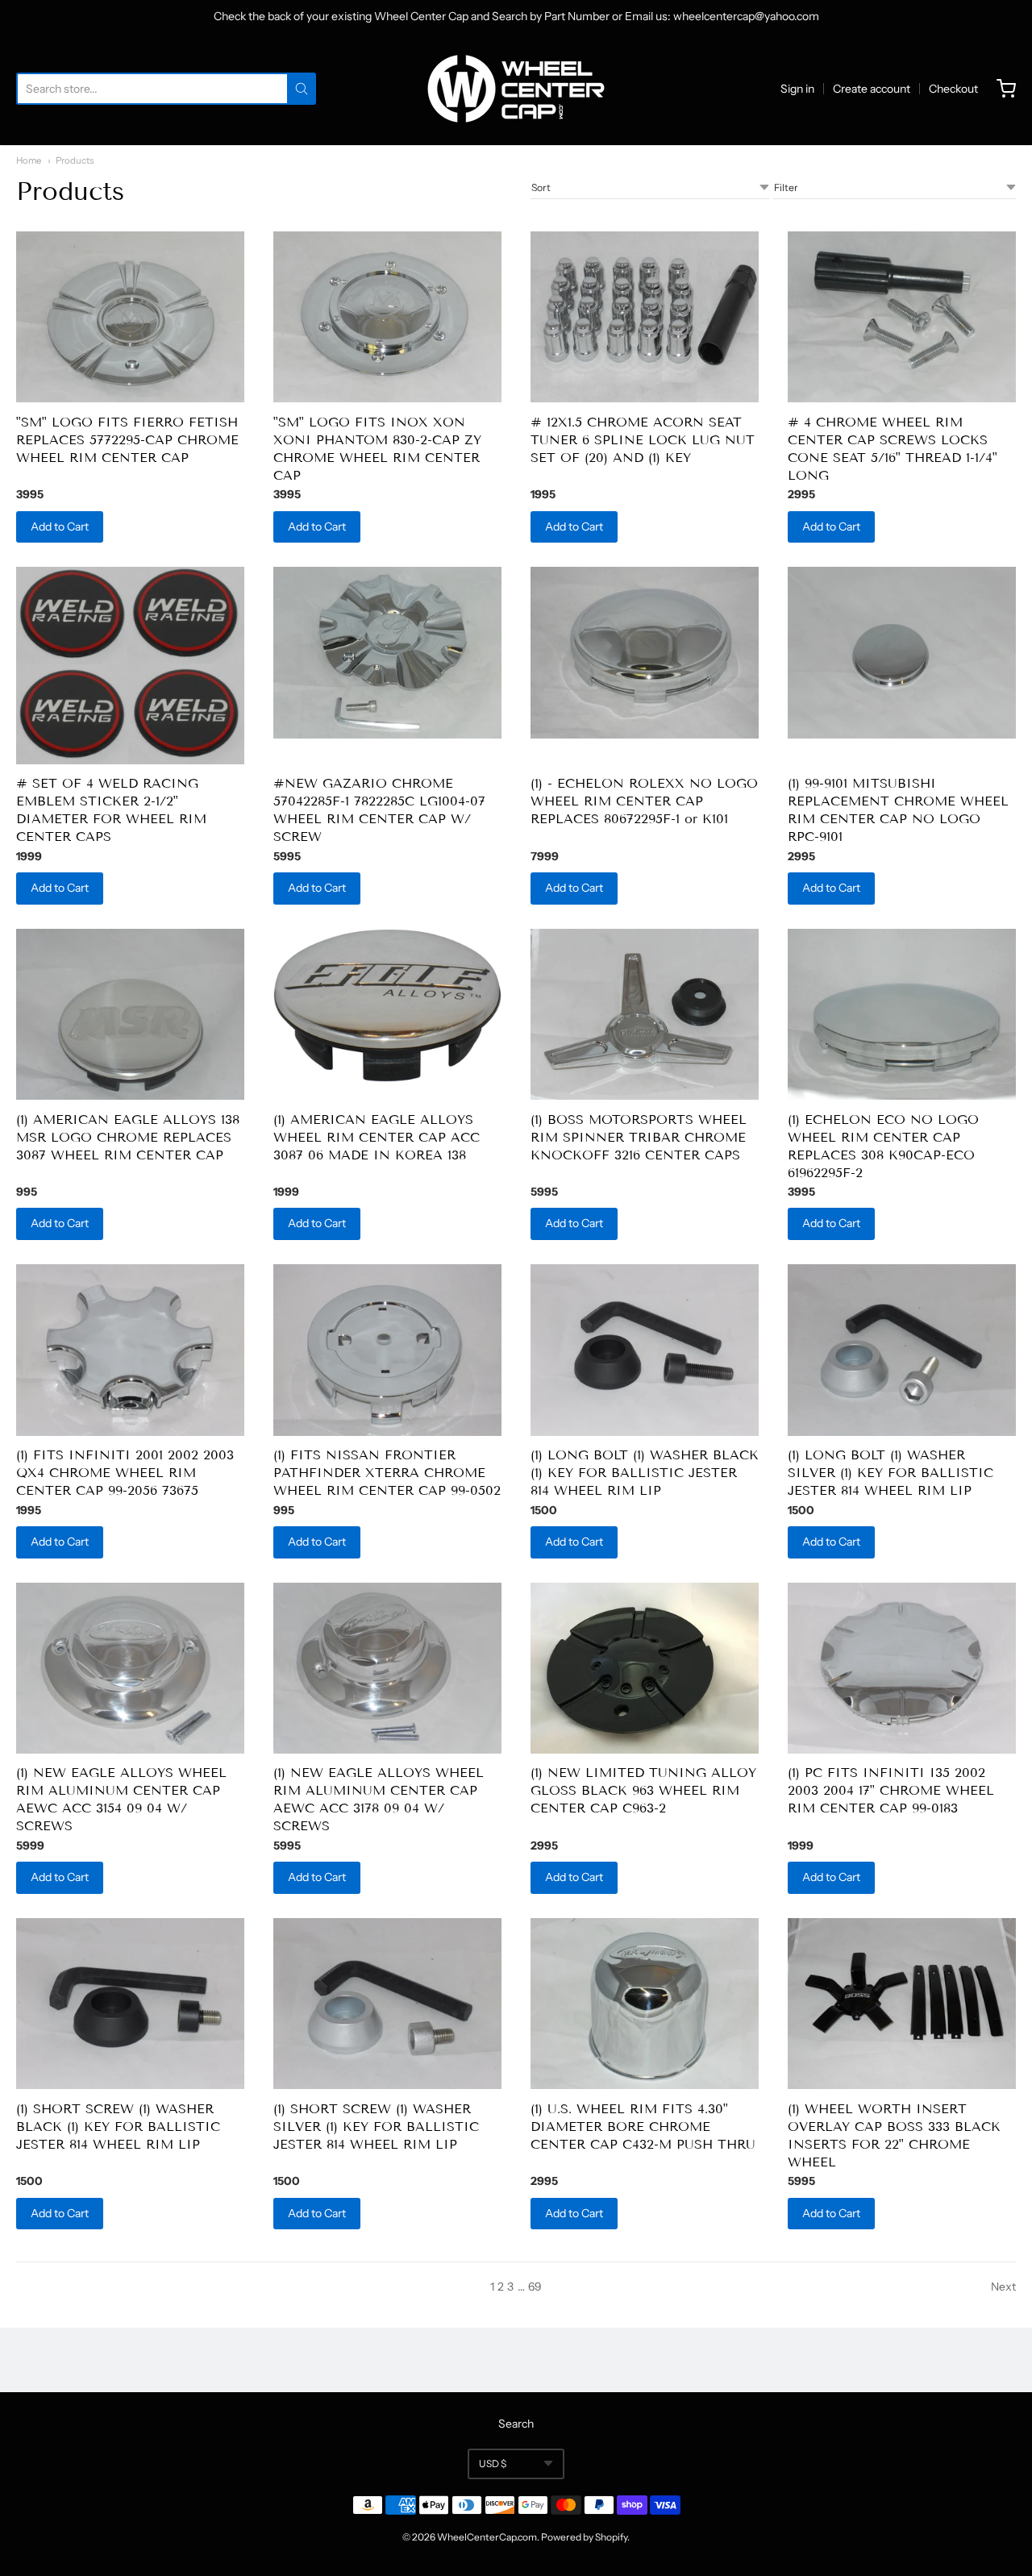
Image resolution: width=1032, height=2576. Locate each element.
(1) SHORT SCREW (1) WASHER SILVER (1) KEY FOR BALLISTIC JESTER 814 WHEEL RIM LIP (376, 2127)
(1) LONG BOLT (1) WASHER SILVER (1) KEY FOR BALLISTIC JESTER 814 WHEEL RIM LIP (891, 1473)
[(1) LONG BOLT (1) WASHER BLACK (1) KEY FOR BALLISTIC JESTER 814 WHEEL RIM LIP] (645, 1350)
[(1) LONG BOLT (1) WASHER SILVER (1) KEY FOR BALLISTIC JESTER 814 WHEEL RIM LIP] (902, 1350)
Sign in (797, 89)
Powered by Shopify (584, 2537)
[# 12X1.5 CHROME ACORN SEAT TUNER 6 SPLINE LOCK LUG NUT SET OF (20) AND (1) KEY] (645, 317)
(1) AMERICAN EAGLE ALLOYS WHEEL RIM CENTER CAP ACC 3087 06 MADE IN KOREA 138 (377, 1137)
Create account (872, 89)
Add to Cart (60, 526)
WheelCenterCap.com (487, 2537)
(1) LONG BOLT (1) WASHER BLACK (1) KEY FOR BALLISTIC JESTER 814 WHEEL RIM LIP (645, 1473)
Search (516, 2424)
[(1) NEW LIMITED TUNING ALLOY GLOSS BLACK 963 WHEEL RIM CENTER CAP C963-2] (645, 1669)
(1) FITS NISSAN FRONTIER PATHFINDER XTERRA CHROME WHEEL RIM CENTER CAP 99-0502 (387, 1473)
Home (29, 160)
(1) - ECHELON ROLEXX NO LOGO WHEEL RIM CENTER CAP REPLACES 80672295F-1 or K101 (644, 801)
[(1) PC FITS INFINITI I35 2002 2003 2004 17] (902, 1669)
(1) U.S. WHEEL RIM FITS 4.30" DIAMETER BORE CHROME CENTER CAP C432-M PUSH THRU (643, 2127)
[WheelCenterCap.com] (516, 89)
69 (535, 2287)
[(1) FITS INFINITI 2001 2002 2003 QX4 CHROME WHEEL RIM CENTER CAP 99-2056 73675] (130, 1350)
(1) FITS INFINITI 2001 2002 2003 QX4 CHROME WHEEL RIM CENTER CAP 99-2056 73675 (125, 1473)
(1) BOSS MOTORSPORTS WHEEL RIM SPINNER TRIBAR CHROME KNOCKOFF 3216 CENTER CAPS (639, 1137)
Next (1003, 2287)
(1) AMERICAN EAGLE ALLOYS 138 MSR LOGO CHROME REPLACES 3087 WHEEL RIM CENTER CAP (128, 1137)
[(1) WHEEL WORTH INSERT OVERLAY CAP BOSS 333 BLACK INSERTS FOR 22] (902, 2004)
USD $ (493, 2464)
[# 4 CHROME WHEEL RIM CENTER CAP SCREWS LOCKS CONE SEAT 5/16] (902, 317)
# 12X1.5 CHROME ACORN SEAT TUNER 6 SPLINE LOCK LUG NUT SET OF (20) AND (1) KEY (643, 440)
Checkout (953, 89)
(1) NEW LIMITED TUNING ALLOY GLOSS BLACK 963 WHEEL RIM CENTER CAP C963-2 (643, 1790)
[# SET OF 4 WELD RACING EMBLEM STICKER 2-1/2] (130, 666)
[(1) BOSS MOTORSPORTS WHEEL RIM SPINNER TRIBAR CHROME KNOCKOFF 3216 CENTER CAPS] (645, 1015)
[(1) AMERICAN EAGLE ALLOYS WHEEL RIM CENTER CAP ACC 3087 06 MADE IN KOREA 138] (387, 1005)
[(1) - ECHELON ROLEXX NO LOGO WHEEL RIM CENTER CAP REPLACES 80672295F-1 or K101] (645, 653)
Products (75, 160)
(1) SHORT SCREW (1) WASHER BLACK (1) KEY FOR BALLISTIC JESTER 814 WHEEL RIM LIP (118, 2127)
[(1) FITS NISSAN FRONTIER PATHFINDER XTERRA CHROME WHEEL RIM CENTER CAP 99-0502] (387, 1350)
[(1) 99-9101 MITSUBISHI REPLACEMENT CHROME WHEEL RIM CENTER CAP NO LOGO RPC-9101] (902, 653)
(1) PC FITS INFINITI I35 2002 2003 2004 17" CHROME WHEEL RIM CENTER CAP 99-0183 (891, 1790)
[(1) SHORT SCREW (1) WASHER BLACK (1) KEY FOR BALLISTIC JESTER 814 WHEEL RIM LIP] (130, 2004)
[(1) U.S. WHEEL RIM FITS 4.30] (645, 2004)
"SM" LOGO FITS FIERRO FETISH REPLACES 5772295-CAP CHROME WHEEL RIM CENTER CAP (127, 440)
